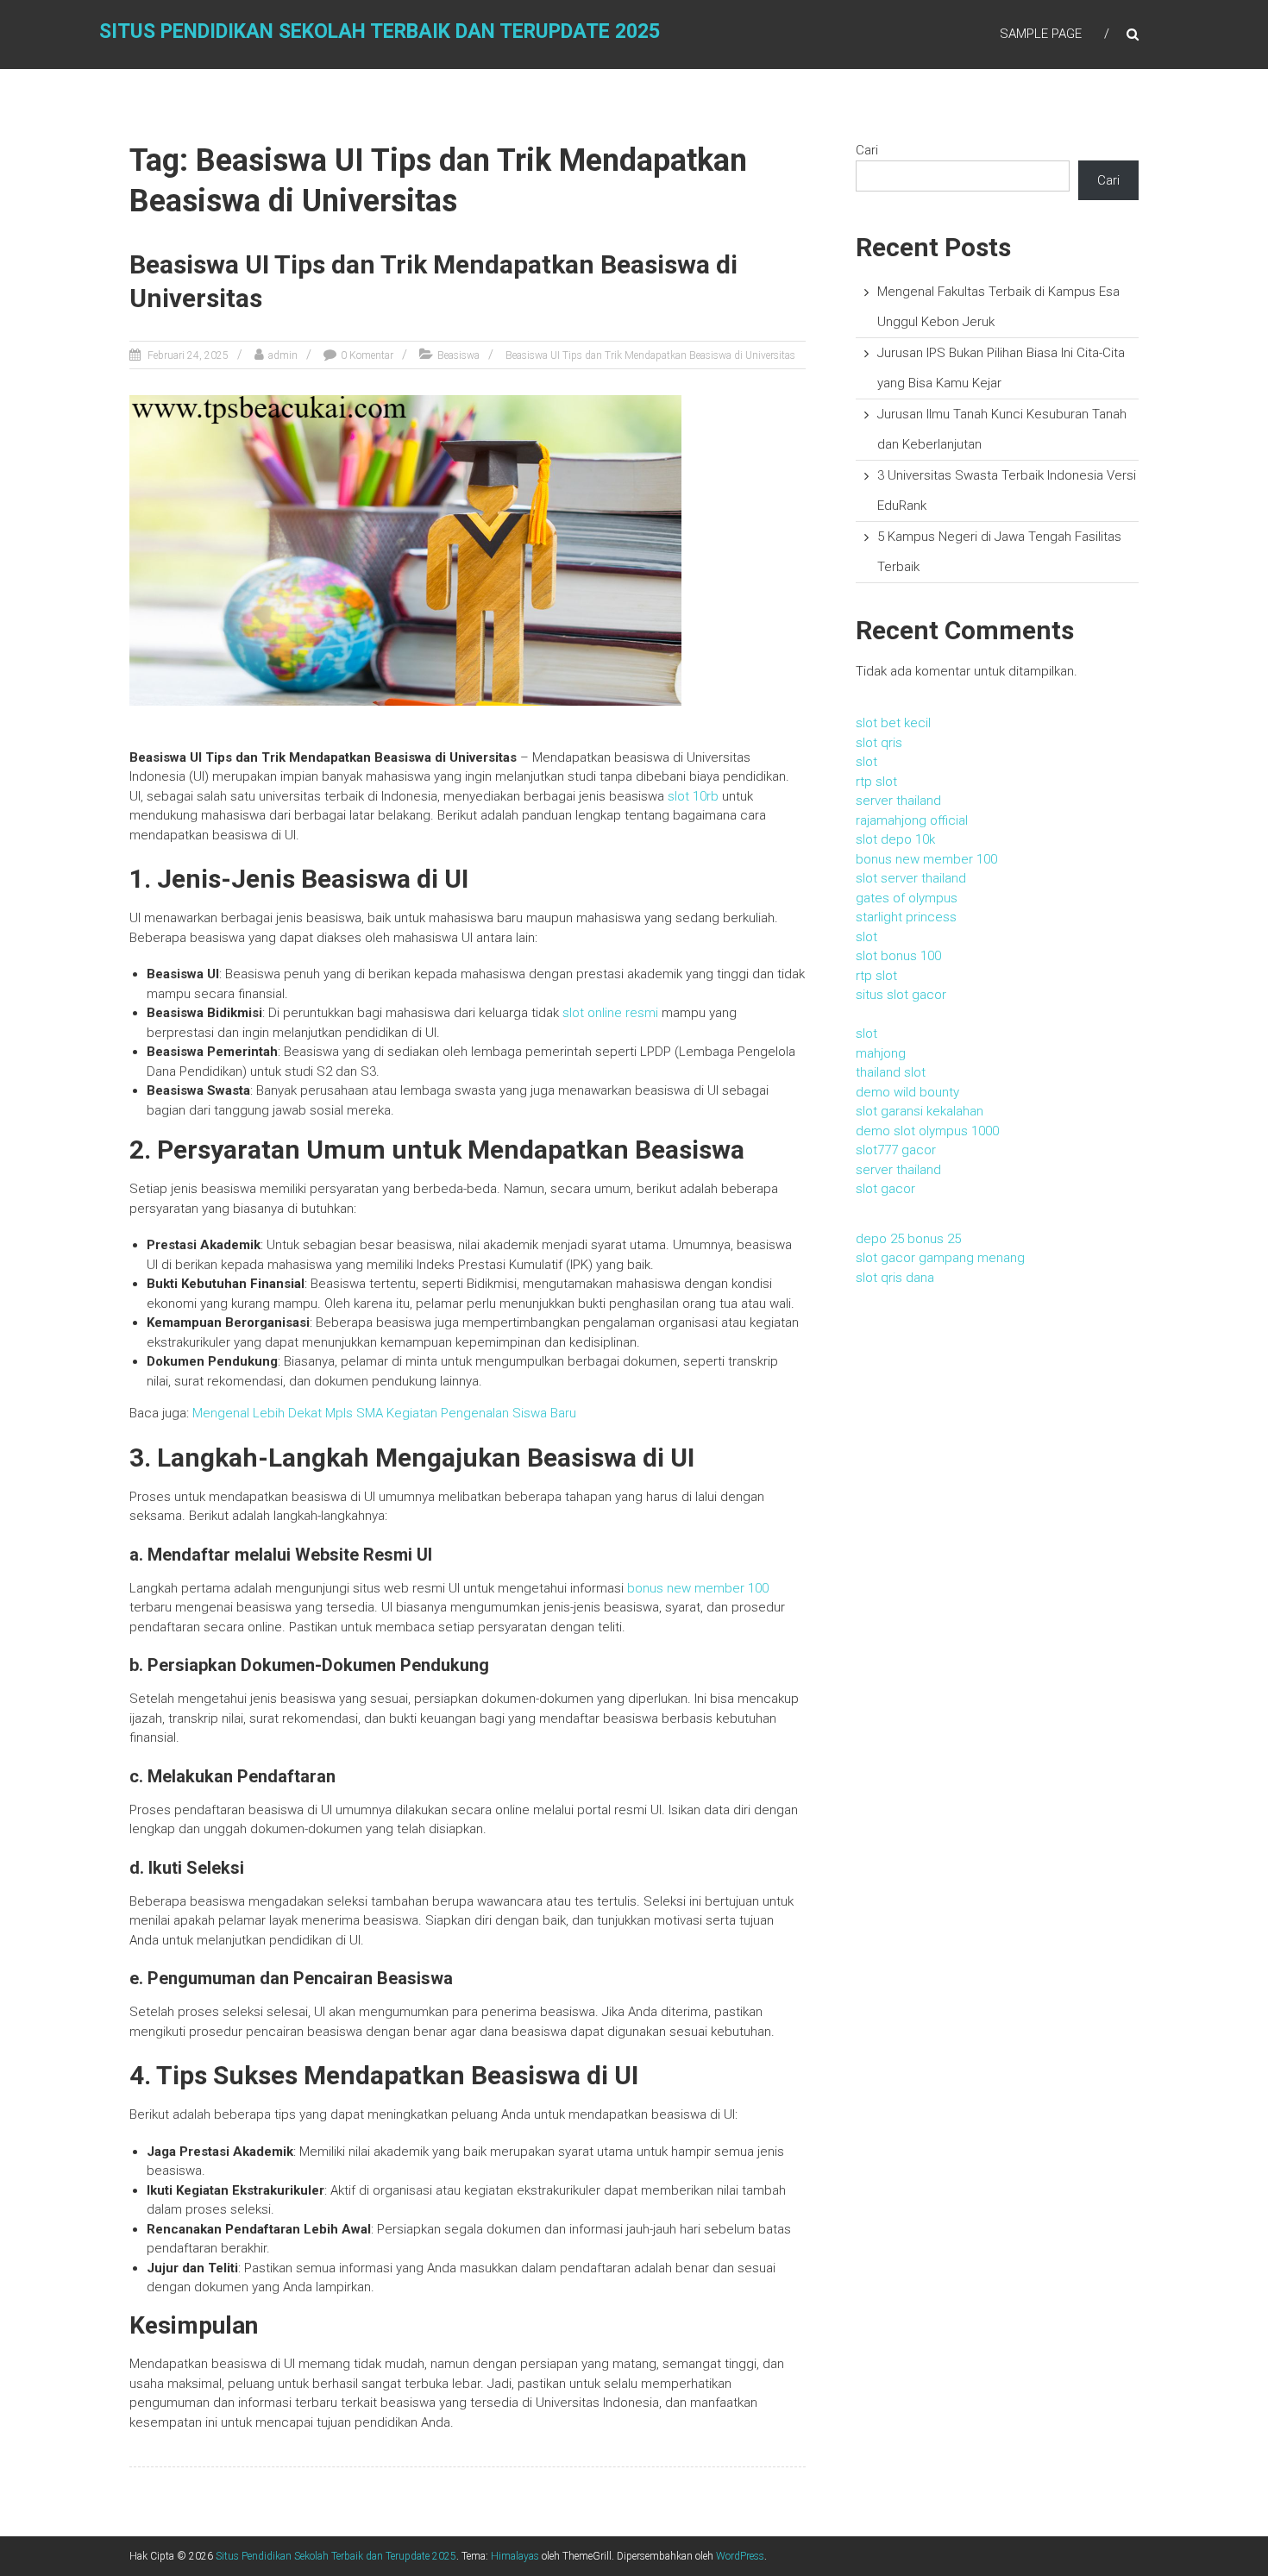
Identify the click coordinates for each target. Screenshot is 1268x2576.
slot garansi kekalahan (920, 1111)
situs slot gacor (901, 995)
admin (283, 355)
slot (866, 762)
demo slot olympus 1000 (927, 1131)
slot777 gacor (896, 1150)
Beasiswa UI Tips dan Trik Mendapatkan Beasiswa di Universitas (650, 355)
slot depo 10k (895, 839)
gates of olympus (907, 898)
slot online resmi (610, 1013)
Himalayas (515, 2556)
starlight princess (906, 917)
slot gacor (885, 1189)
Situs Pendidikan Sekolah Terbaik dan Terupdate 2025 (380, 31)
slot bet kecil (893, 723)
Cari (867, 150)
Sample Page (1041, 34)
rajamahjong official (912, 820)
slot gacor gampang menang (940, 1258)
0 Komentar (367, 355)
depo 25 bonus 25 (908, 1239)
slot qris (879, 743)
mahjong (881, 1053)
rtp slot (876, 782)
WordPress (740, 2556)
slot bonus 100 (898, 956)
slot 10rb (693, 796)
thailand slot (891, 1072)
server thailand (898, 801)
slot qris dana (895, 1278)
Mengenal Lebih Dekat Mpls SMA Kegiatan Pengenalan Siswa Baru (384, 1413)
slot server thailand (911, 878)
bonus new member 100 (698, 1588)
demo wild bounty (907, 1092)
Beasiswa (458, 355)
